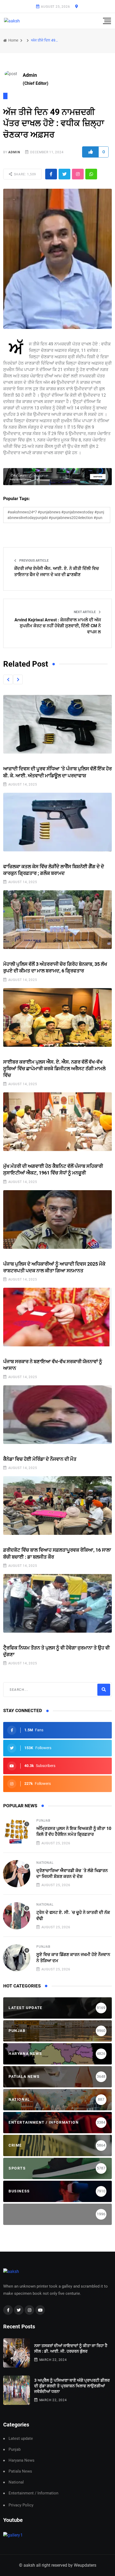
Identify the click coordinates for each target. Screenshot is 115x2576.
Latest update (21, 2439)
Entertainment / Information (33, 2493)
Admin (14, 152)
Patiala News (20, 2471)
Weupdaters (85, 2565)
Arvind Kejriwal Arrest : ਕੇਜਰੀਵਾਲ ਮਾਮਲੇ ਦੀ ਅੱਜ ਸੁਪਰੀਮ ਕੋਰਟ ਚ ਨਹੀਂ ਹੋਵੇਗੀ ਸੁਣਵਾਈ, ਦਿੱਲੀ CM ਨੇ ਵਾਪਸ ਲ (58, 626)
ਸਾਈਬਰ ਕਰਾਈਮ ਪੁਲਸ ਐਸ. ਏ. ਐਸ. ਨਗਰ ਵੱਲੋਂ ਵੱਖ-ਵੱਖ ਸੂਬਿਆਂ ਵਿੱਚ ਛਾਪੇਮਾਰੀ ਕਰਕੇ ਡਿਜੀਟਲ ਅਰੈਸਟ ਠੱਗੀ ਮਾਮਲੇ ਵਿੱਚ (54, 1068)
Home (13, 40)
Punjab (43, 1821)
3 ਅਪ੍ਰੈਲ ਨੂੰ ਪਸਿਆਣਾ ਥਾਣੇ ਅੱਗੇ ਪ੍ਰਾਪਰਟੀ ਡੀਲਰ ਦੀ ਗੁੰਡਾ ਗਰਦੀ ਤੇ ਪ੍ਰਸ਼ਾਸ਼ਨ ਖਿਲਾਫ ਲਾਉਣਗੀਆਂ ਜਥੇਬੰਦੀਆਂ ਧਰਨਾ (72, 2386)
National (45, 1863)
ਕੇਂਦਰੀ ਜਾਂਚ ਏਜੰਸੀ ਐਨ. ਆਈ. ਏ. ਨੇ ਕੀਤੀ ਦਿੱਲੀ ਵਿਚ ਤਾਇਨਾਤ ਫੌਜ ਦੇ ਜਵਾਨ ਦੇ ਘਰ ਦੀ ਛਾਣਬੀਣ (57, 571)
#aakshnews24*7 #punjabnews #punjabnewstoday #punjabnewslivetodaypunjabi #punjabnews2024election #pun (56, 515)
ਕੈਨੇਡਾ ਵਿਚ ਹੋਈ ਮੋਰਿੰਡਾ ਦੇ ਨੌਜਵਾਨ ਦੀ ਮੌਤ (40, 1459)
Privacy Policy (21, 2505)
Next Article (85, 612)
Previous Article (34, 561)
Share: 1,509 (24, 174)
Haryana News (22, 2460)
